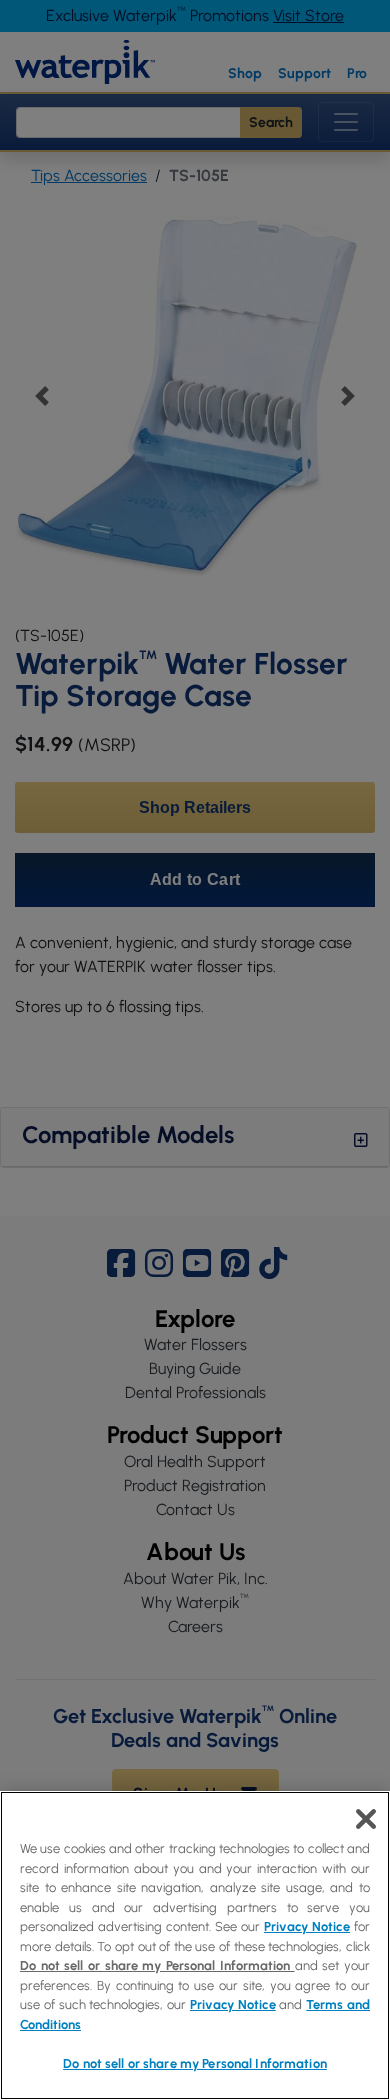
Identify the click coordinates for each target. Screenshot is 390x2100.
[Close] (366, 1819)
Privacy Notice (307, 1926)
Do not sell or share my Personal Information (195, 2063)
